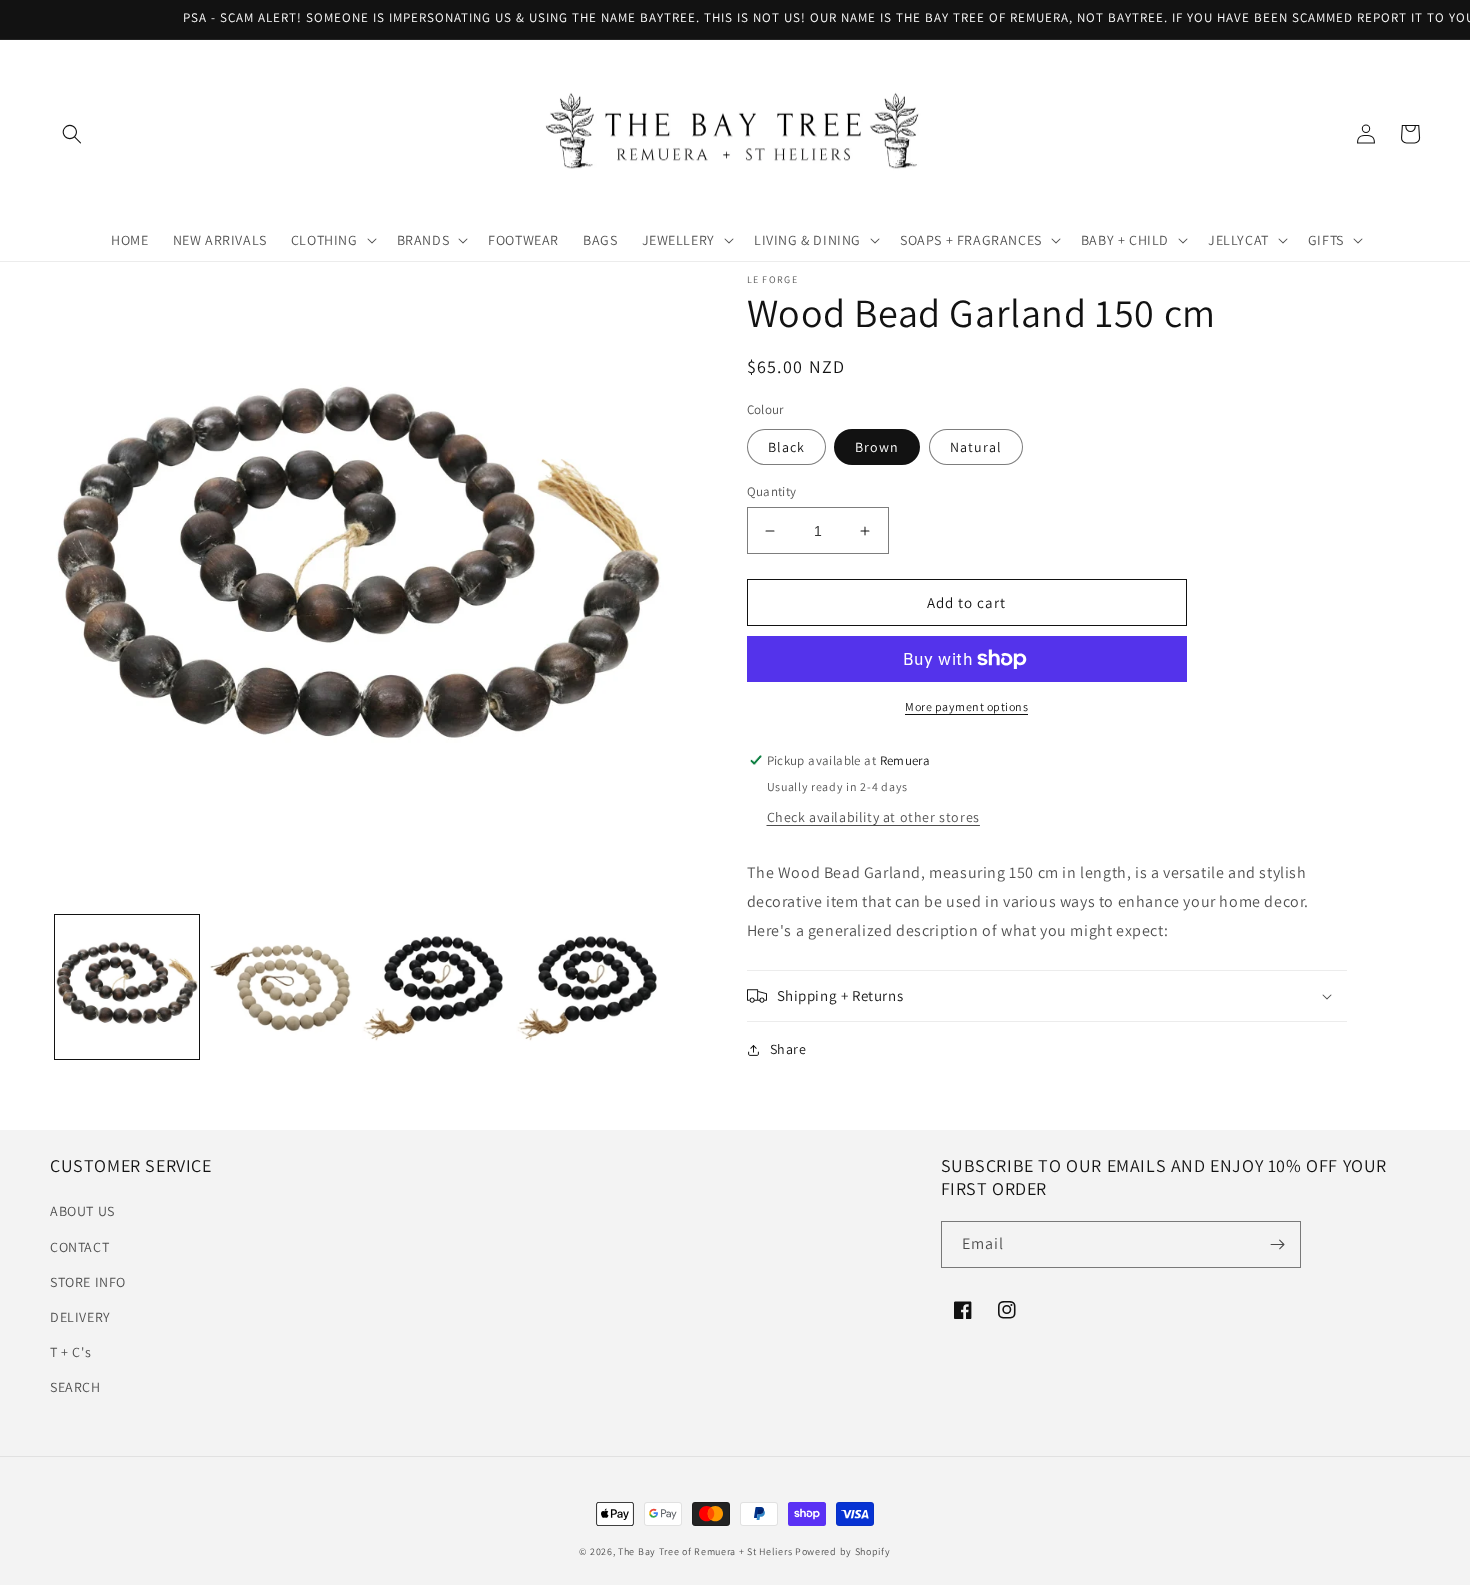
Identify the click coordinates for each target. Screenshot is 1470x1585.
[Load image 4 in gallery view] (588, 988)
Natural (976, 447)
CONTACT (79, 1247)
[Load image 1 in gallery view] (127, 988)
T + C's (70, 1352)
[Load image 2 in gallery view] (281, 988)
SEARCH (75, 1387)
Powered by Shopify (843, 1551)
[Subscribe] (1278, 1244)
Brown (877, 447)
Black (786, 447)
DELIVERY (80, 1317)
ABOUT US (82, 1211)
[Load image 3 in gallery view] (434, 988)
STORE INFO (88, 1282)
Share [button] (788, 1049)
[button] (72, 134)
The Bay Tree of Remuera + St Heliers (705, 1551)
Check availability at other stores (873, 817)
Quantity (772, 491)
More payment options (966, 706)
